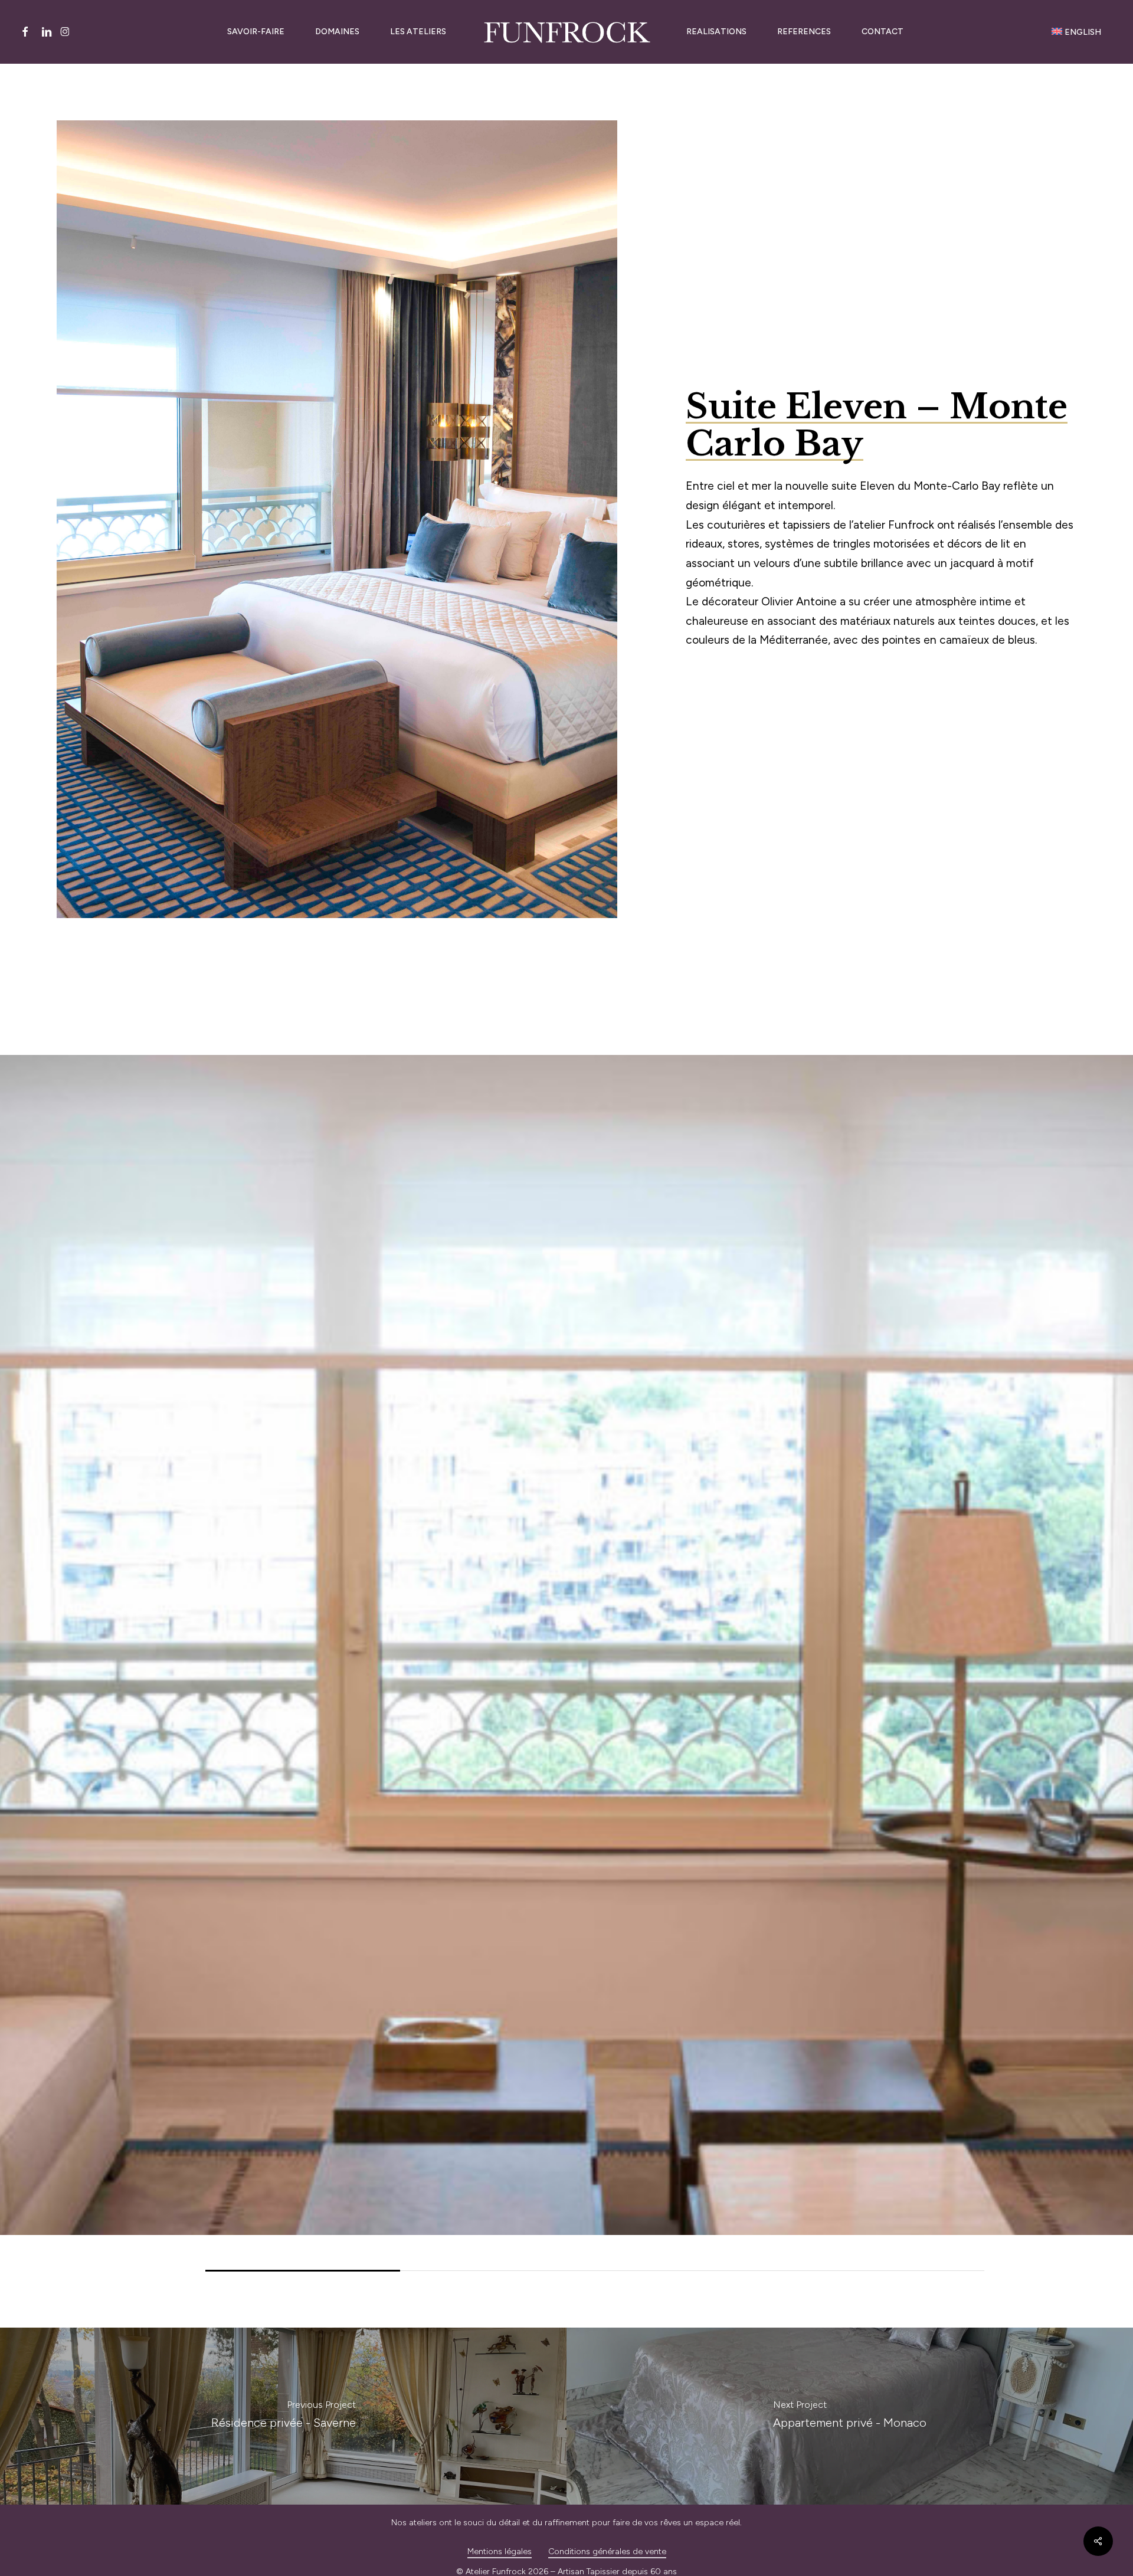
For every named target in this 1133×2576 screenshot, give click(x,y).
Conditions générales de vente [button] (607, 2552)
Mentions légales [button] (500, 2552)
